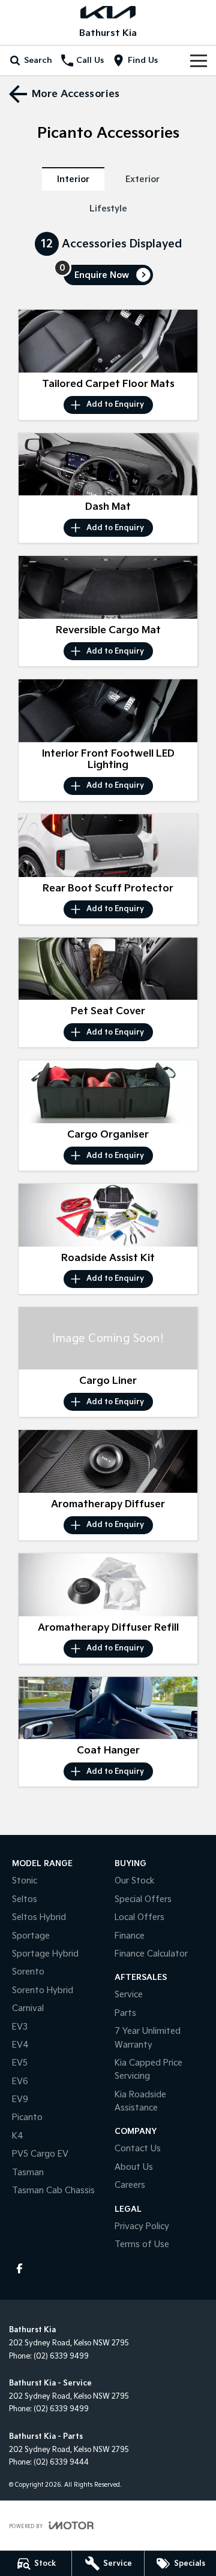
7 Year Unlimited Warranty (148, 2038)
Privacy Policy (142, 2226)
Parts (125, 2013)
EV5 (20, 2063)
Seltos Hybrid (39, 1917)
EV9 (20, 2099)
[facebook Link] (19, 2268)
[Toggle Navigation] (199, 61)
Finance (130, 1936)
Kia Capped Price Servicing (148, 2069)
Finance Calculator (151, 1954)
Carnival (28, 2008)
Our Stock (135, 1881)
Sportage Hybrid (45, 1954)
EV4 (20, 2045)
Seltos (25, 1899)
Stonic (25, 1881)
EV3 (20, 2027)
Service (129, 1995)
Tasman (28, 2173)
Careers (130, 2185)
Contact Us (138, 2149)
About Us (134, 2167)
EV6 (20, 2081)
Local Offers (139, 1917)
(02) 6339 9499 (61, 2356)
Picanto (27, 2117)
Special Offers (143, 1899)
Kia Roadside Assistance (140, 2101)
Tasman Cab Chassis (53, 2190)
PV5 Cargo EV (40, 2154)
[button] (108, 341)
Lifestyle (108, 209)
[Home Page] (108, 12)
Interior (73, 179)
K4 (18, 2136)
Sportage (31, 1936)
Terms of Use (142, 2244)
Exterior (142, 179)
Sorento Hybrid (43, 1990)
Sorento (28, 1972)
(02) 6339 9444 (61, 2462)
